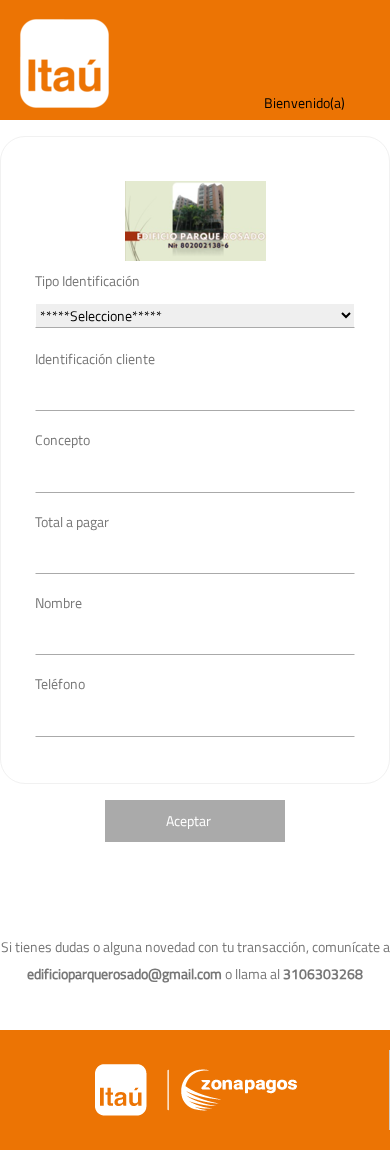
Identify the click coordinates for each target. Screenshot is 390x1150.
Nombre (58, 602)
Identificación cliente (95, 358)
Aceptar (188, 820)
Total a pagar (72, 521)
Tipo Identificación (87, 280)
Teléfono (60, 683)
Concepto (62, 439)
